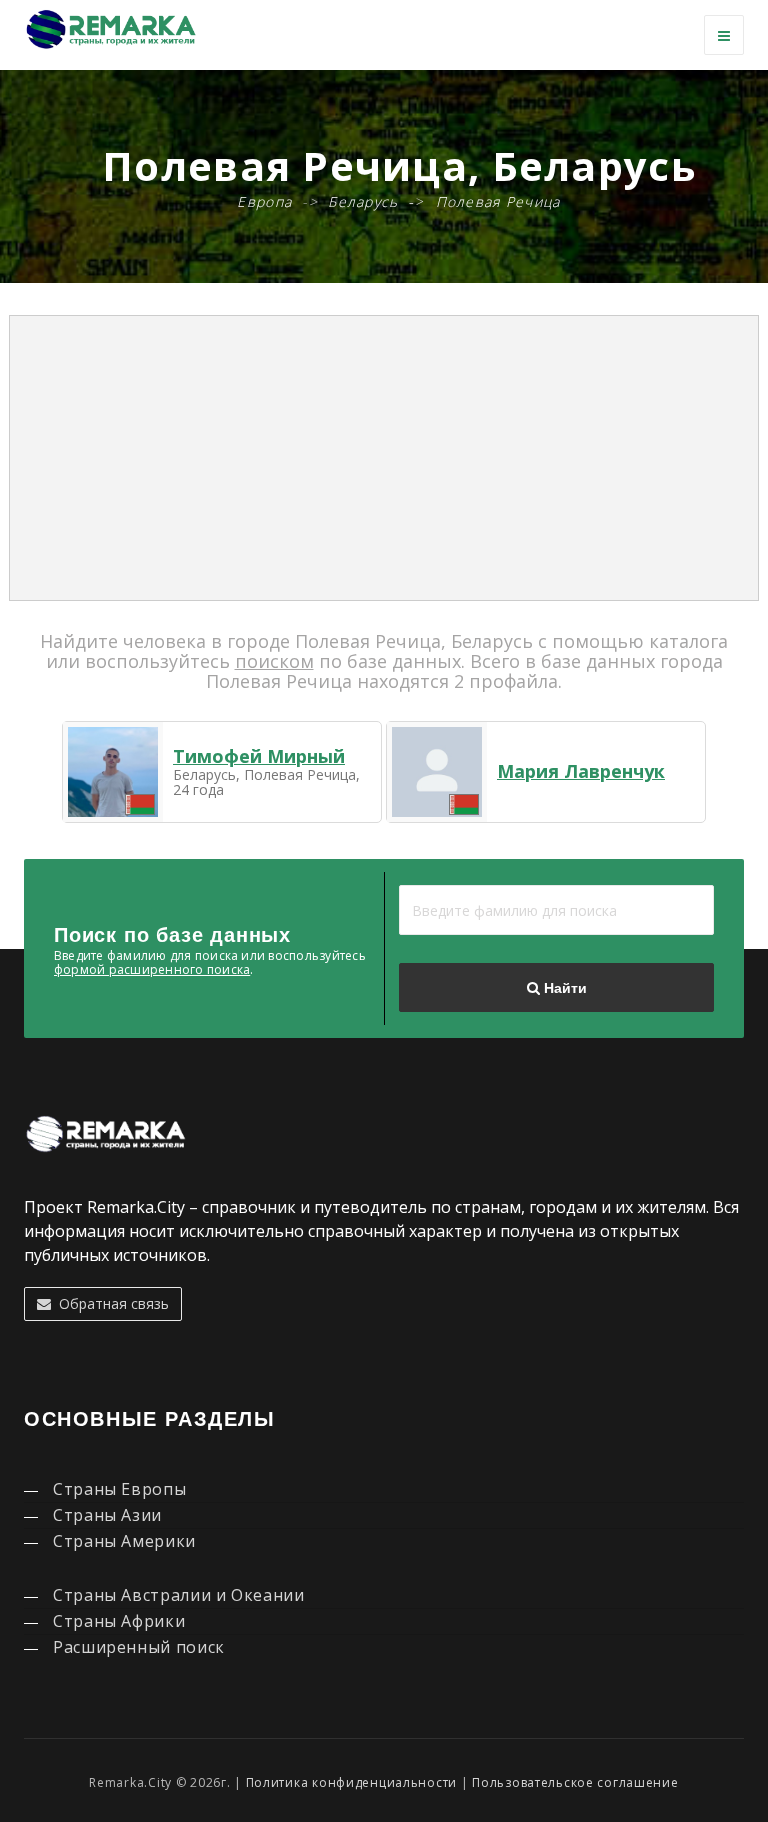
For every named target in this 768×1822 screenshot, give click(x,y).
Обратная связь (110, 1303)
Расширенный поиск (139, 1647)
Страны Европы (119, 1489)
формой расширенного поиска (152, 969)
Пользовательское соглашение (575, 1782)
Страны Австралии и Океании (179, 1595)
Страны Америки (124, 1541)
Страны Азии (107, 1515)
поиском (274, 661)
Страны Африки (119, 1621)
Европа (264, 201)
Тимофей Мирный (259, 756)
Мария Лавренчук (581, 771)
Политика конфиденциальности (351, 1782)
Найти (563, 988)
